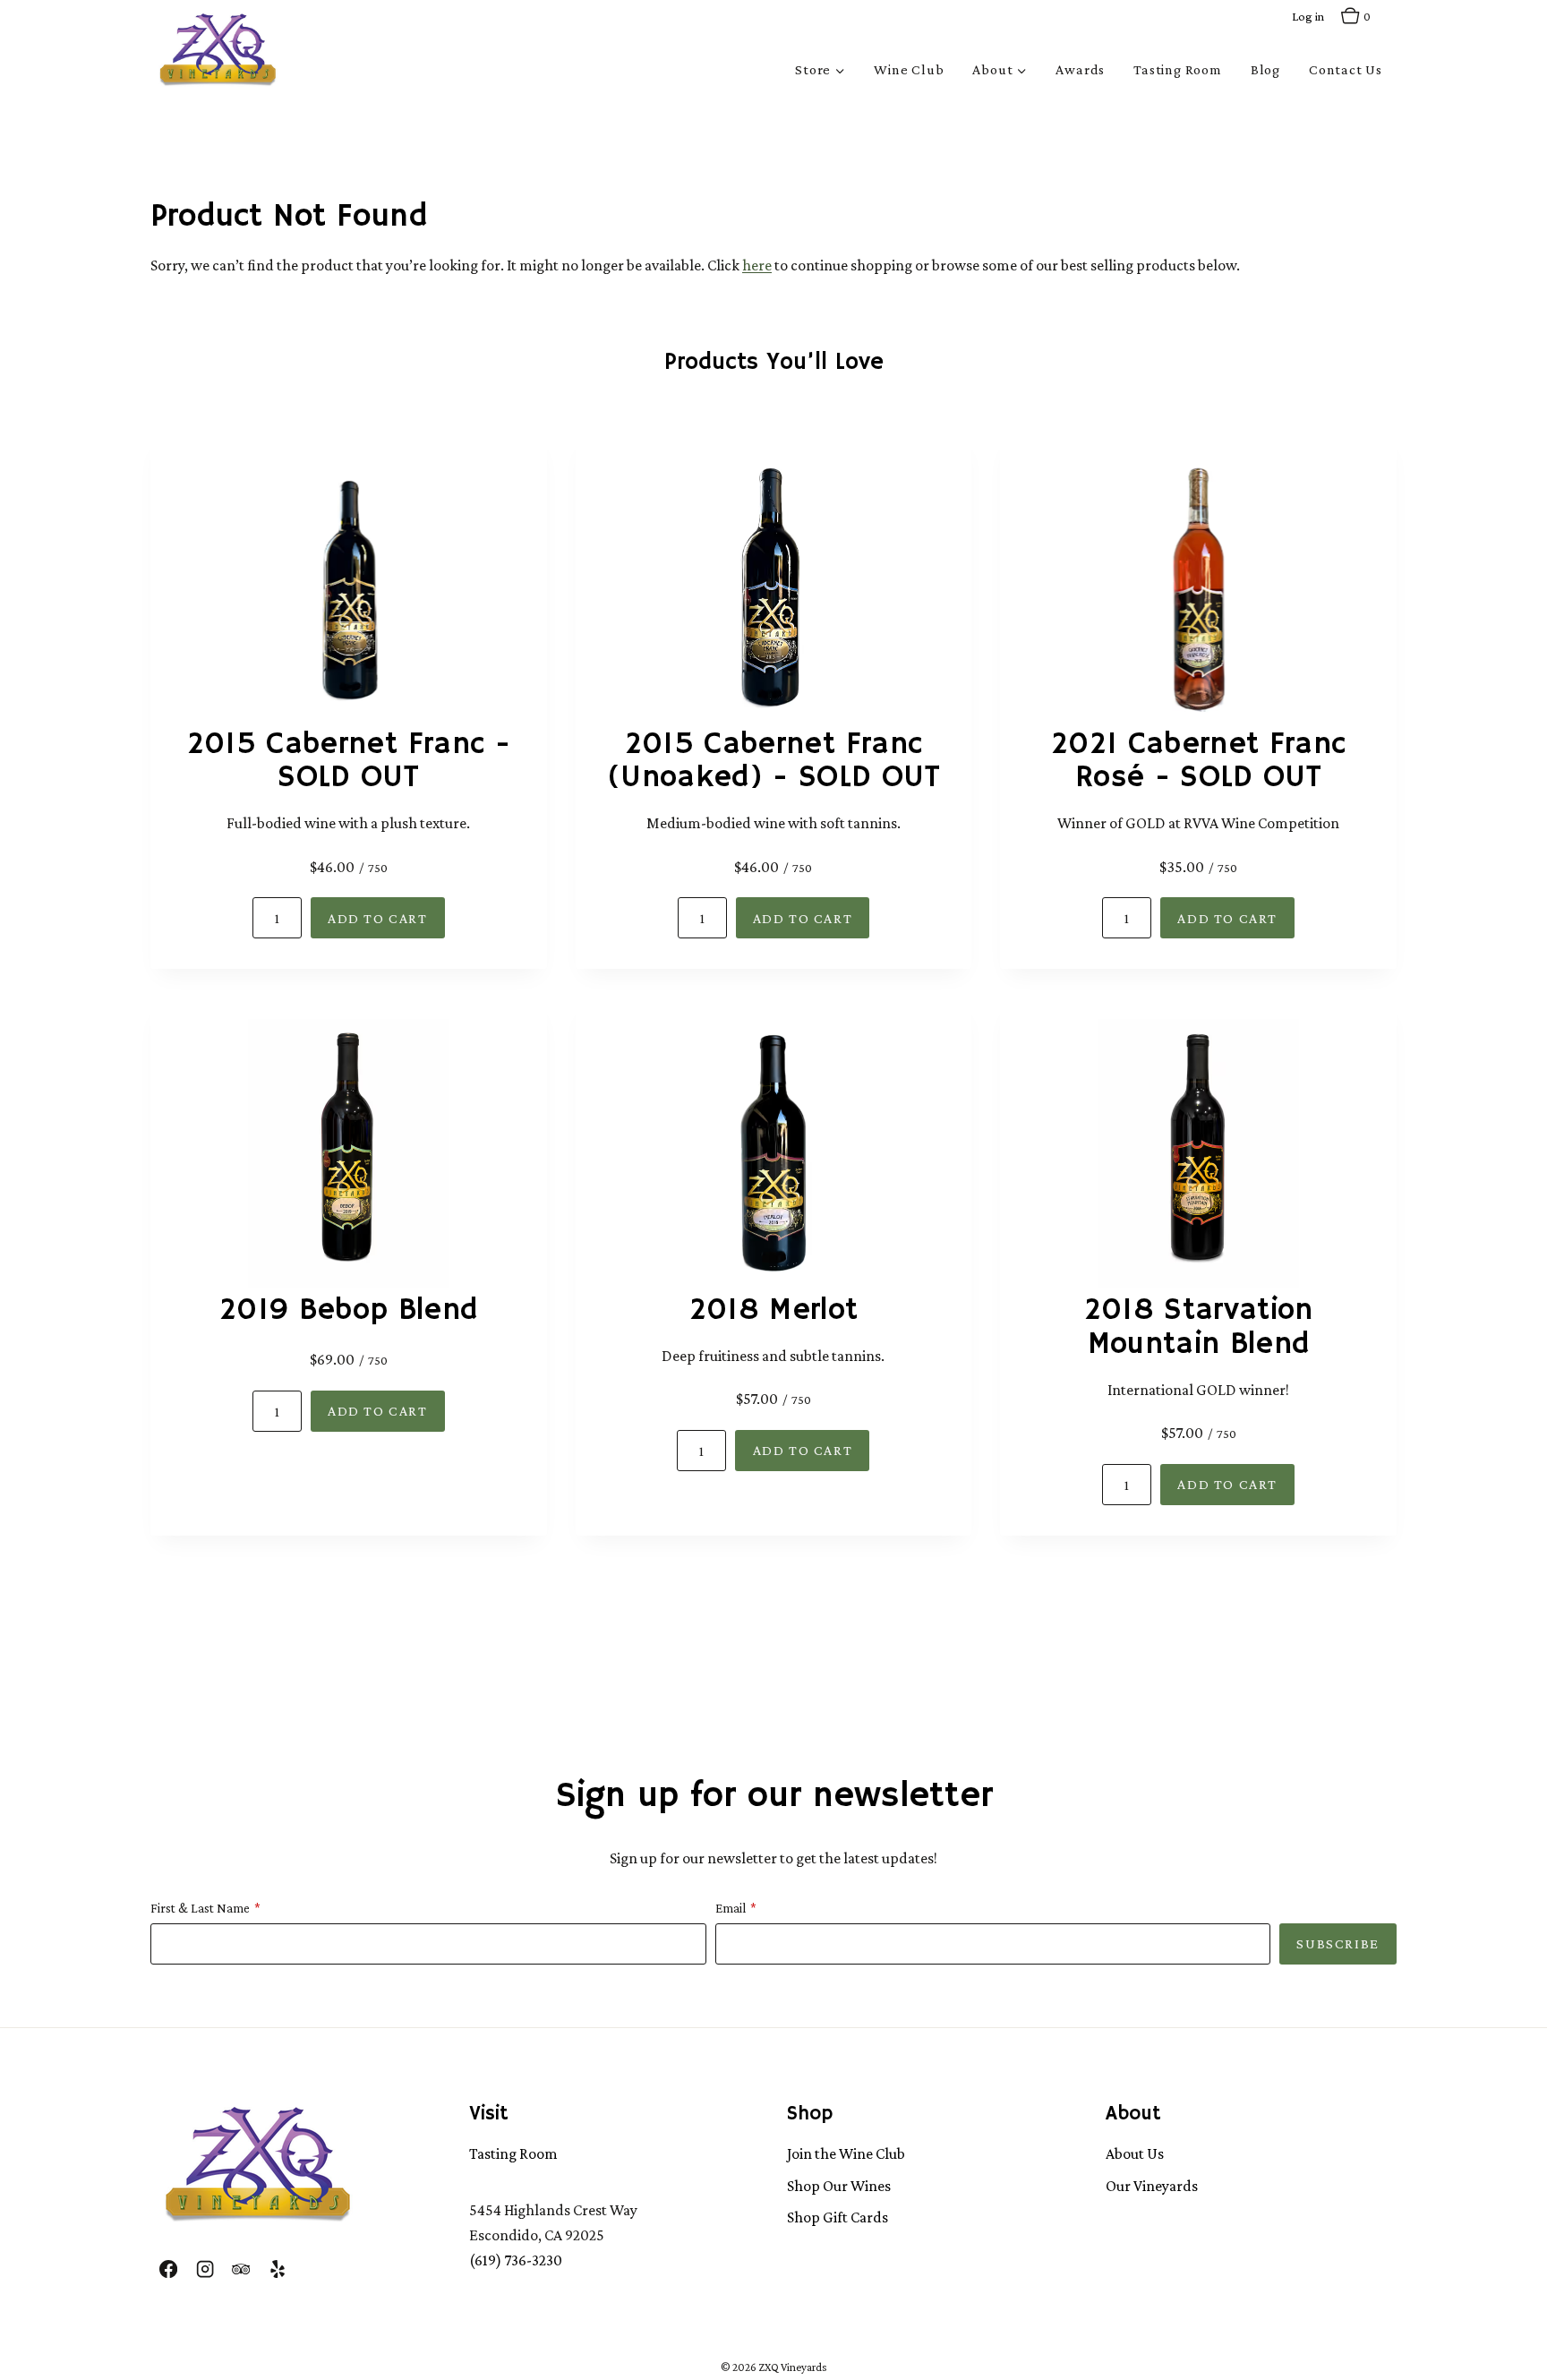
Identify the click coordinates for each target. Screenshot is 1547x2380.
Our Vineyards (1152, 2186)
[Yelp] (277, 2268)
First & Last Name (200, 1908)
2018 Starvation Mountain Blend (1199, 1328)
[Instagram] (204, 2268)
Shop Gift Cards (838, 2217)
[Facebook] (168, 2268)
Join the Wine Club (846, 2153)
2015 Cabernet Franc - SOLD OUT (349, 762)
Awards (1080, 69)
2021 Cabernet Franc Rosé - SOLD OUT (1198, 762)
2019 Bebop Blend (348, 1311)
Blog (1265, 69)
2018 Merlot (774, 1311)
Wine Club (909, 69)
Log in (1308, 16)
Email (731, 1908)
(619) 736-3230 (516, 2260)
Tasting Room (1178, 69)
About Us (1135, 2153)
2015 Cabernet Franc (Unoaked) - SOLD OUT (773, 762)
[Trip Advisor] (241, 2268)
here (757, 265)
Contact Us (1346, 69)
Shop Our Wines (839, 2186)
